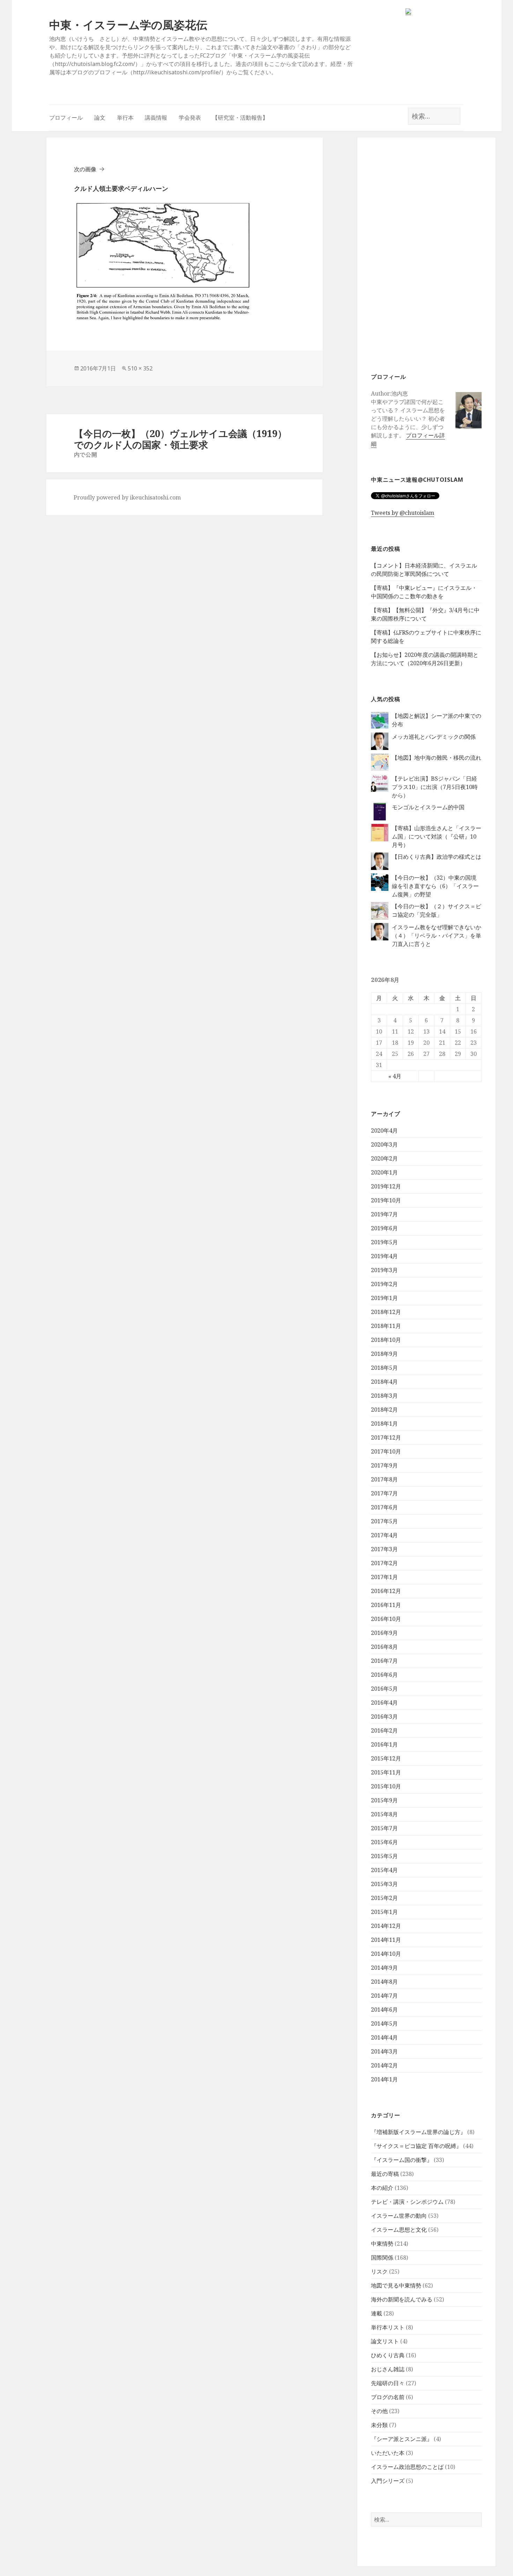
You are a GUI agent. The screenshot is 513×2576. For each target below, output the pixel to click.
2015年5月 (384, 1856)
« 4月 (395, 1076)
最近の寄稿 (385, 2174)
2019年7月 (384, 1214)
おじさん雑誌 (388, 2369)
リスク (379, 2271)
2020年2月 (384, 1158)
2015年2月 (384, 1898)
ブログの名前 (388, 2397)
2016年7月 (384, 1661)
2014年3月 (384, 2051)
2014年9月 (384, 1968)
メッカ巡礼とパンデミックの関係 (434, 737)
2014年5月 (384, 2023)
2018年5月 (384, 1368)
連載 (377, 2313)
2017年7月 (384, 1493)
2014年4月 (384, 2037)
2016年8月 (384, 1647)
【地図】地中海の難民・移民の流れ (437, 758)
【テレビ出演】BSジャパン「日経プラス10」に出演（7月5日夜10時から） (435, 787)
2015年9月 (384, 1800)
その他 (379, 2411)
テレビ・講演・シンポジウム (407, 2202)
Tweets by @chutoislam (403, 513)
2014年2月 (384, 2065)
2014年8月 (384, 1982)
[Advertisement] (426, 254)
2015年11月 (386, 1772)
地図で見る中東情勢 (396, 2285)
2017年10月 (386, 1451)
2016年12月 (386, 1591)
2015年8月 (384, 1814)
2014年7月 (384, 1996)
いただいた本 (388, 2453)
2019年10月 (386, 1200)
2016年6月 (384, 1675)
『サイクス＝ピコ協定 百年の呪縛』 (416, 2146)
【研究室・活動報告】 (240, 118)
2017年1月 (384, 1577)
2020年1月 (384, 1172)
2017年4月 (384, 1535)
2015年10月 (386, 1786)
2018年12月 (386, 1312)
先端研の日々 (388, 2383)
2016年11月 (386, 1605)
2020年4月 (384, 1131)
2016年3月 (384, 1717)
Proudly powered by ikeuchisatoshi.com (127, 497)
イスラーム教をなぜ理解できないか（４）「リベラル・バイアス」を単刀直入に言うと (437, 936)
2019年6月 (384, 1228)
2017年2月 (384, 1563)
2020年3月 (384, 1144)
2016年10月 (386, 1619)
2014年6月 (384, 2010)
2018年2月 (384, 1410)
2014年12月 (386, 1926)
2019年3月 (384, 1270)
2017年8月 (384, 1479)
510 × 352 (140, 368)
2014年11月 (386, 1940)
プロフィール (66, 118)
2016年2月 (384, 1730)
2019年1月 (384, 1298)
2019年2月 (384, 1284)
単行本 (125, 118)
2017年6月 (384, 1507)
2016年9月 (384, 1633)
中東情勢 (382, 2244)
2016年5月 (384, 1689)
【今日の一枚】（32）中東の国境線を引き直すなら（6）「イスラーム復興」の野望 (435, 886)
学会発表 (190, 118)
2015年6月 (384, 1842)
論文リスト (385, 2341)
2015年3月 (384, 1884)
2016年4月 (384, 1703)
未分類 (379, 2425)
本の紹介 (382, 2188)
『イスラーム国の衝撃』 (402, 2160)
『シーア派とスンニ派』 (402, 2439)
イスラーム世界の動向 (399, 2216)
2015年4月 (384, 1870)
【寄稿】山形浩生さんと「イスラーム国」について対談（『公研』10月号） (437, 836)
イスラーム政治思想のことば (407, 2467)
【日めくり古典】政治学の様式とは (437, 857)
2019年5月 (384, 1242)
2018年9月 (384, 1354)
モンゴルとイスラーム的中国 (428, 807)
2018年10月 (386, 1340)
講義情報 (156, 118)
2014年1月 (384, 2079)
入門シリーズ (388, 2481)
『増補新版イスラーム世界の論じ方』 (418, 2132)
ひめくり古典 (388, 2355)
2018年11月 (386, 1326)
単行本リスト (388, 2327)
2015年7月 (384, 1828)
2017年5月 (384, 1521)
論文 (100, 118)
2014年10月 (386, 1954)
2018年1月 (384, 1424)
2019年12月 (386, 1186)
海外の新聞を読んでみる (402, 2299)
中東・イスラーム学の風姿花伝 (128, 25)
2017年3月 (384, 1549)
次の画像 (85, 169)
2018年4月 (384, 1382)
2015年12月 (386, 1758)
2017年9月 (384, 1465)
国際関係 (382, 2258)
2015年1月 (384, 1912)
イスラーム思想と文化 (399, 2230)
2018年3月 (384, 1396)
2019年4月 (384, 1256)
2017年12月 (386, 1437)
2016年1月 (384, 1744)
